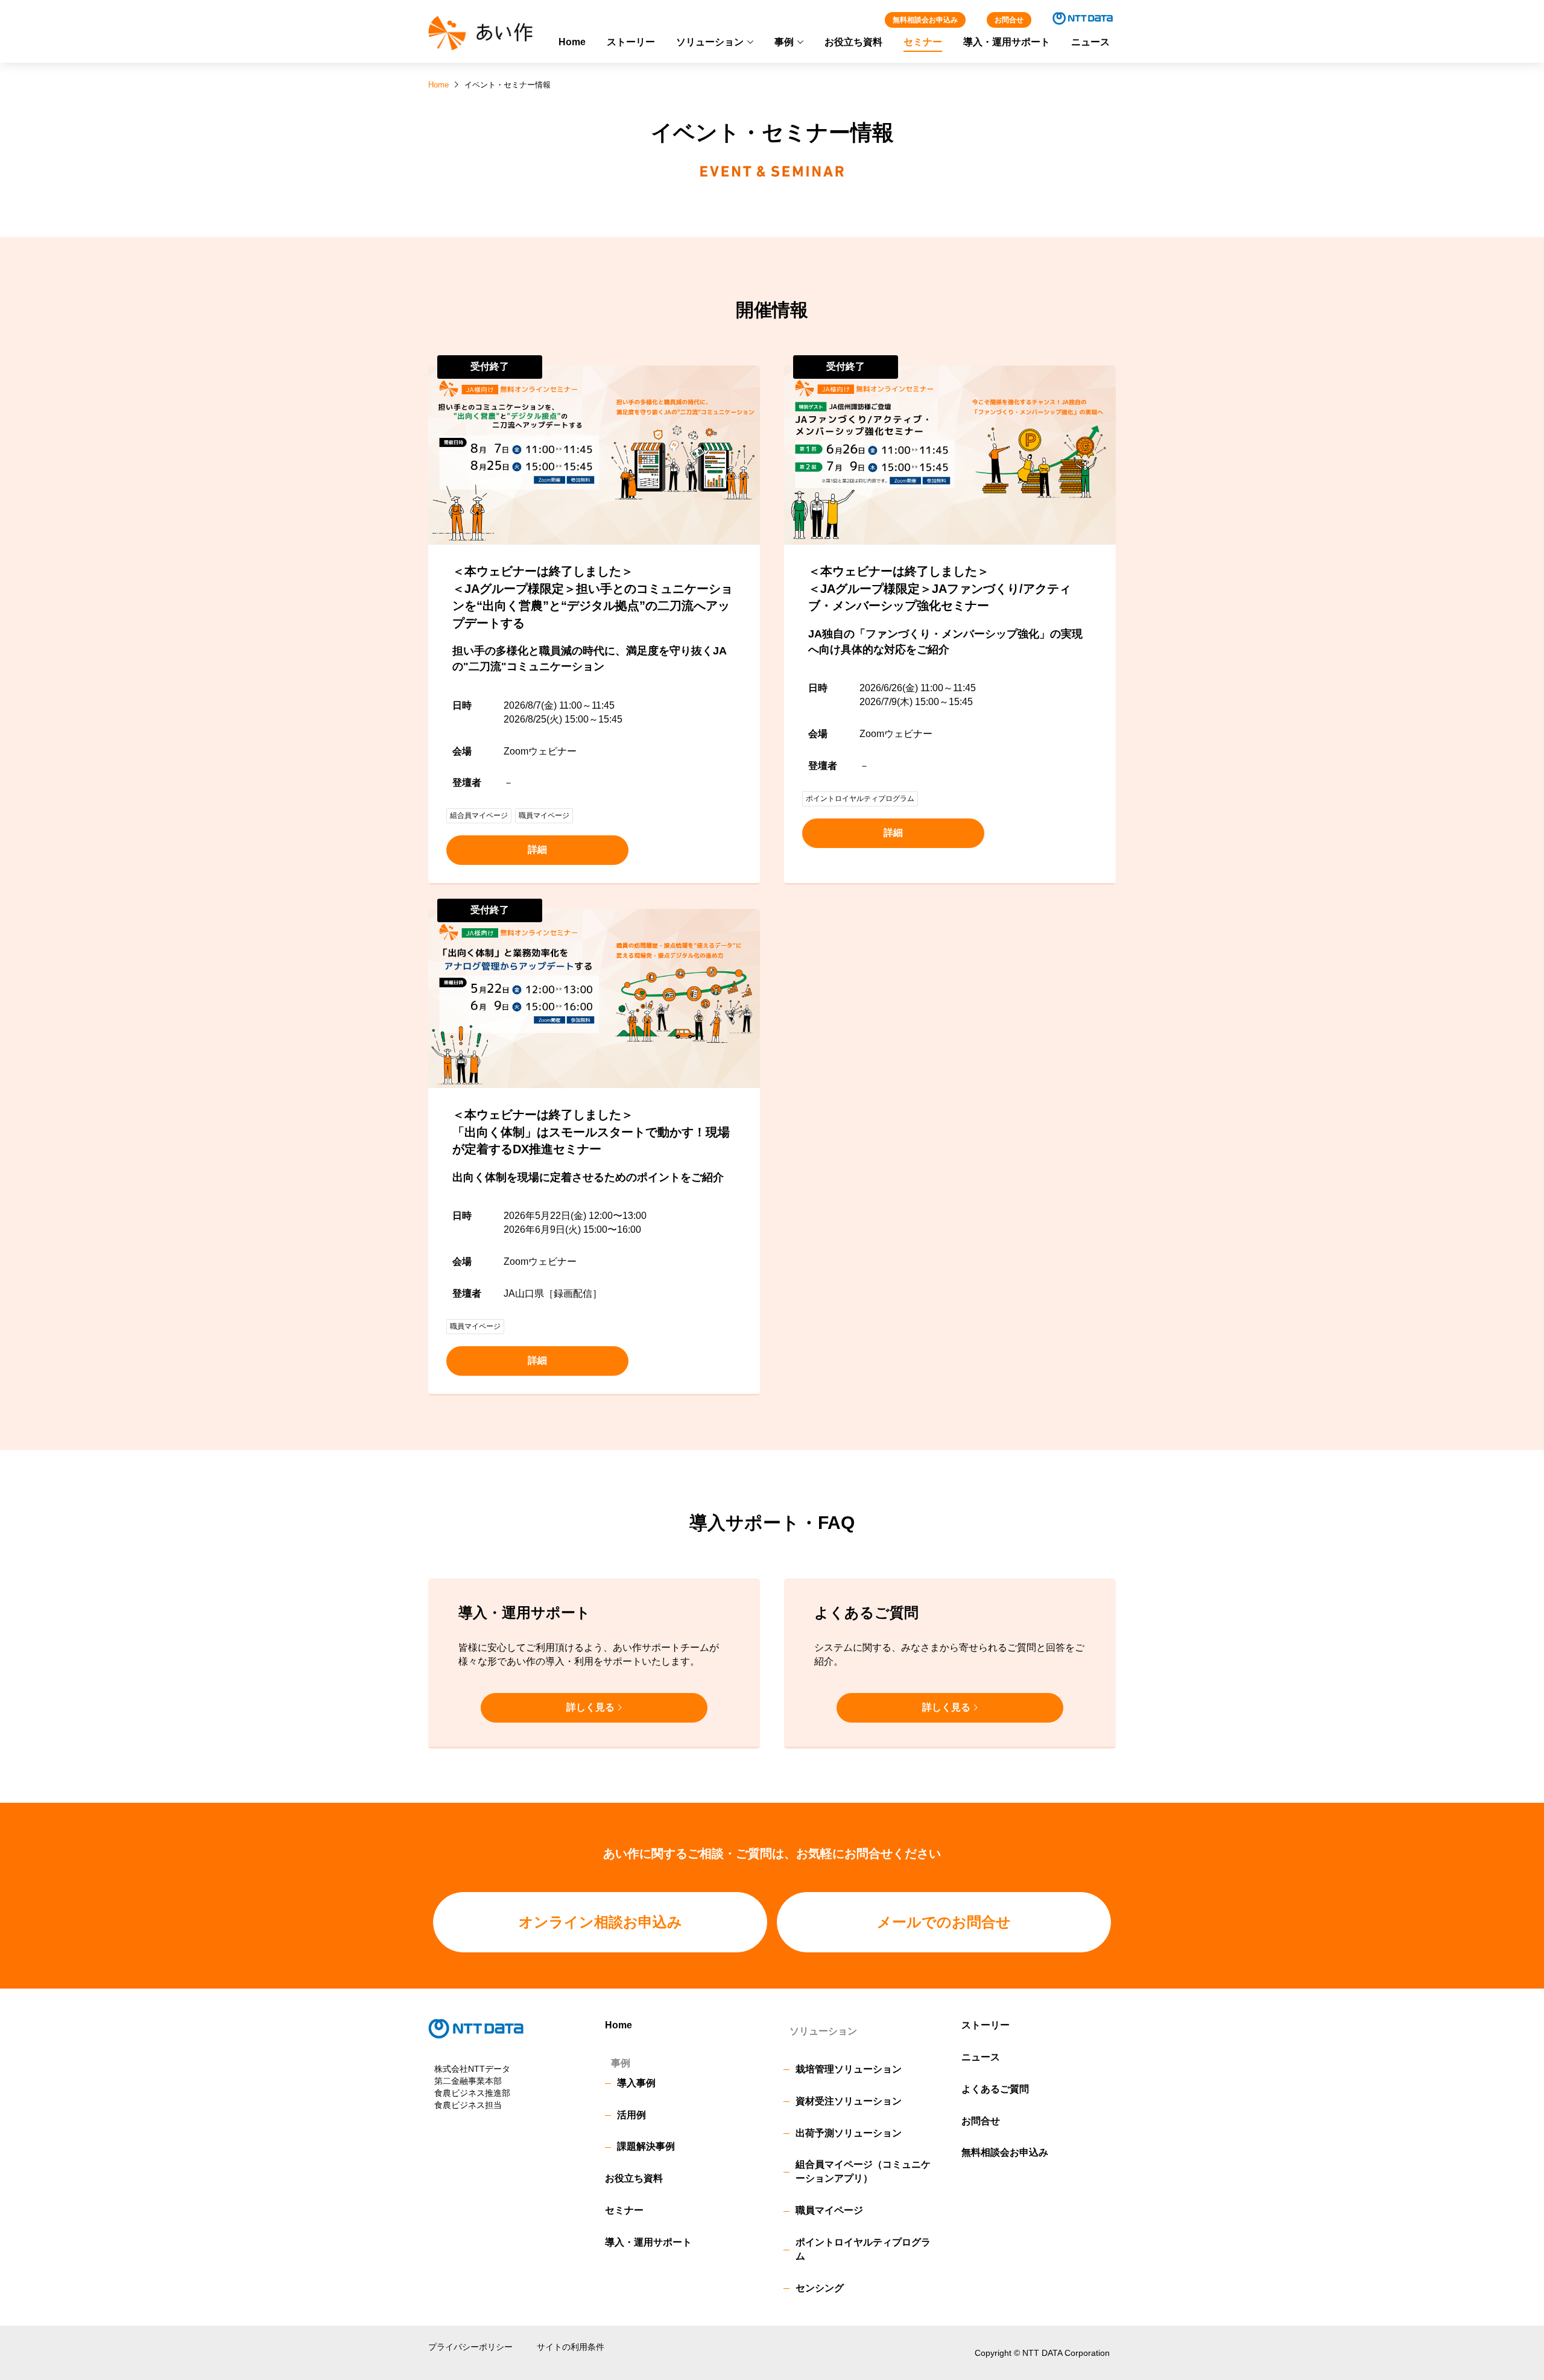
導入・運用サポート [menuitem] (1007, 42)
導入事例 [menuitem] (636, 2083)
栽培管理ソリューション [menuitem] (849, 2069)
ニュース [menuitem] (1090, 42)
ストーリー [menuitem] (631, 42)
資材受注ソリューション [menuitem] (849, 2101)
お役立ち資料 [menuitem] (853, 42)
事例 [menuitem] (784, 42)
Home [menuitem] (572, 42)
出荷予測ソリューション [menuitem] (849, 2133)
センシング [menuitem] (820, 2288)
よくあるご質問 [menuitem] (995, 2089)
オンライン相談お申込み (600, 1922)
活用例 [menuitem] (631, 2115)
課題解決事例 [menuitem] (646, 2146)
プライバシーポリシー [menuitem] (470, 2347)
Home (438, 85)
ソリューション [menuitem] (710, 42)
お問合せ (1009, 20)
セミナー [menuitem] (923, 42)
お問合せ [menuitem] (981, 2121)
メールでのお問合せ (944, 1922)
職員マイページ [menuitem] (829, 2210)
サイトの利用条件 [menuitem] (571, 2347)
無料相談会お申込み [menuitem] (1005, 2152)
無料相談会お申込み (925, 20)
